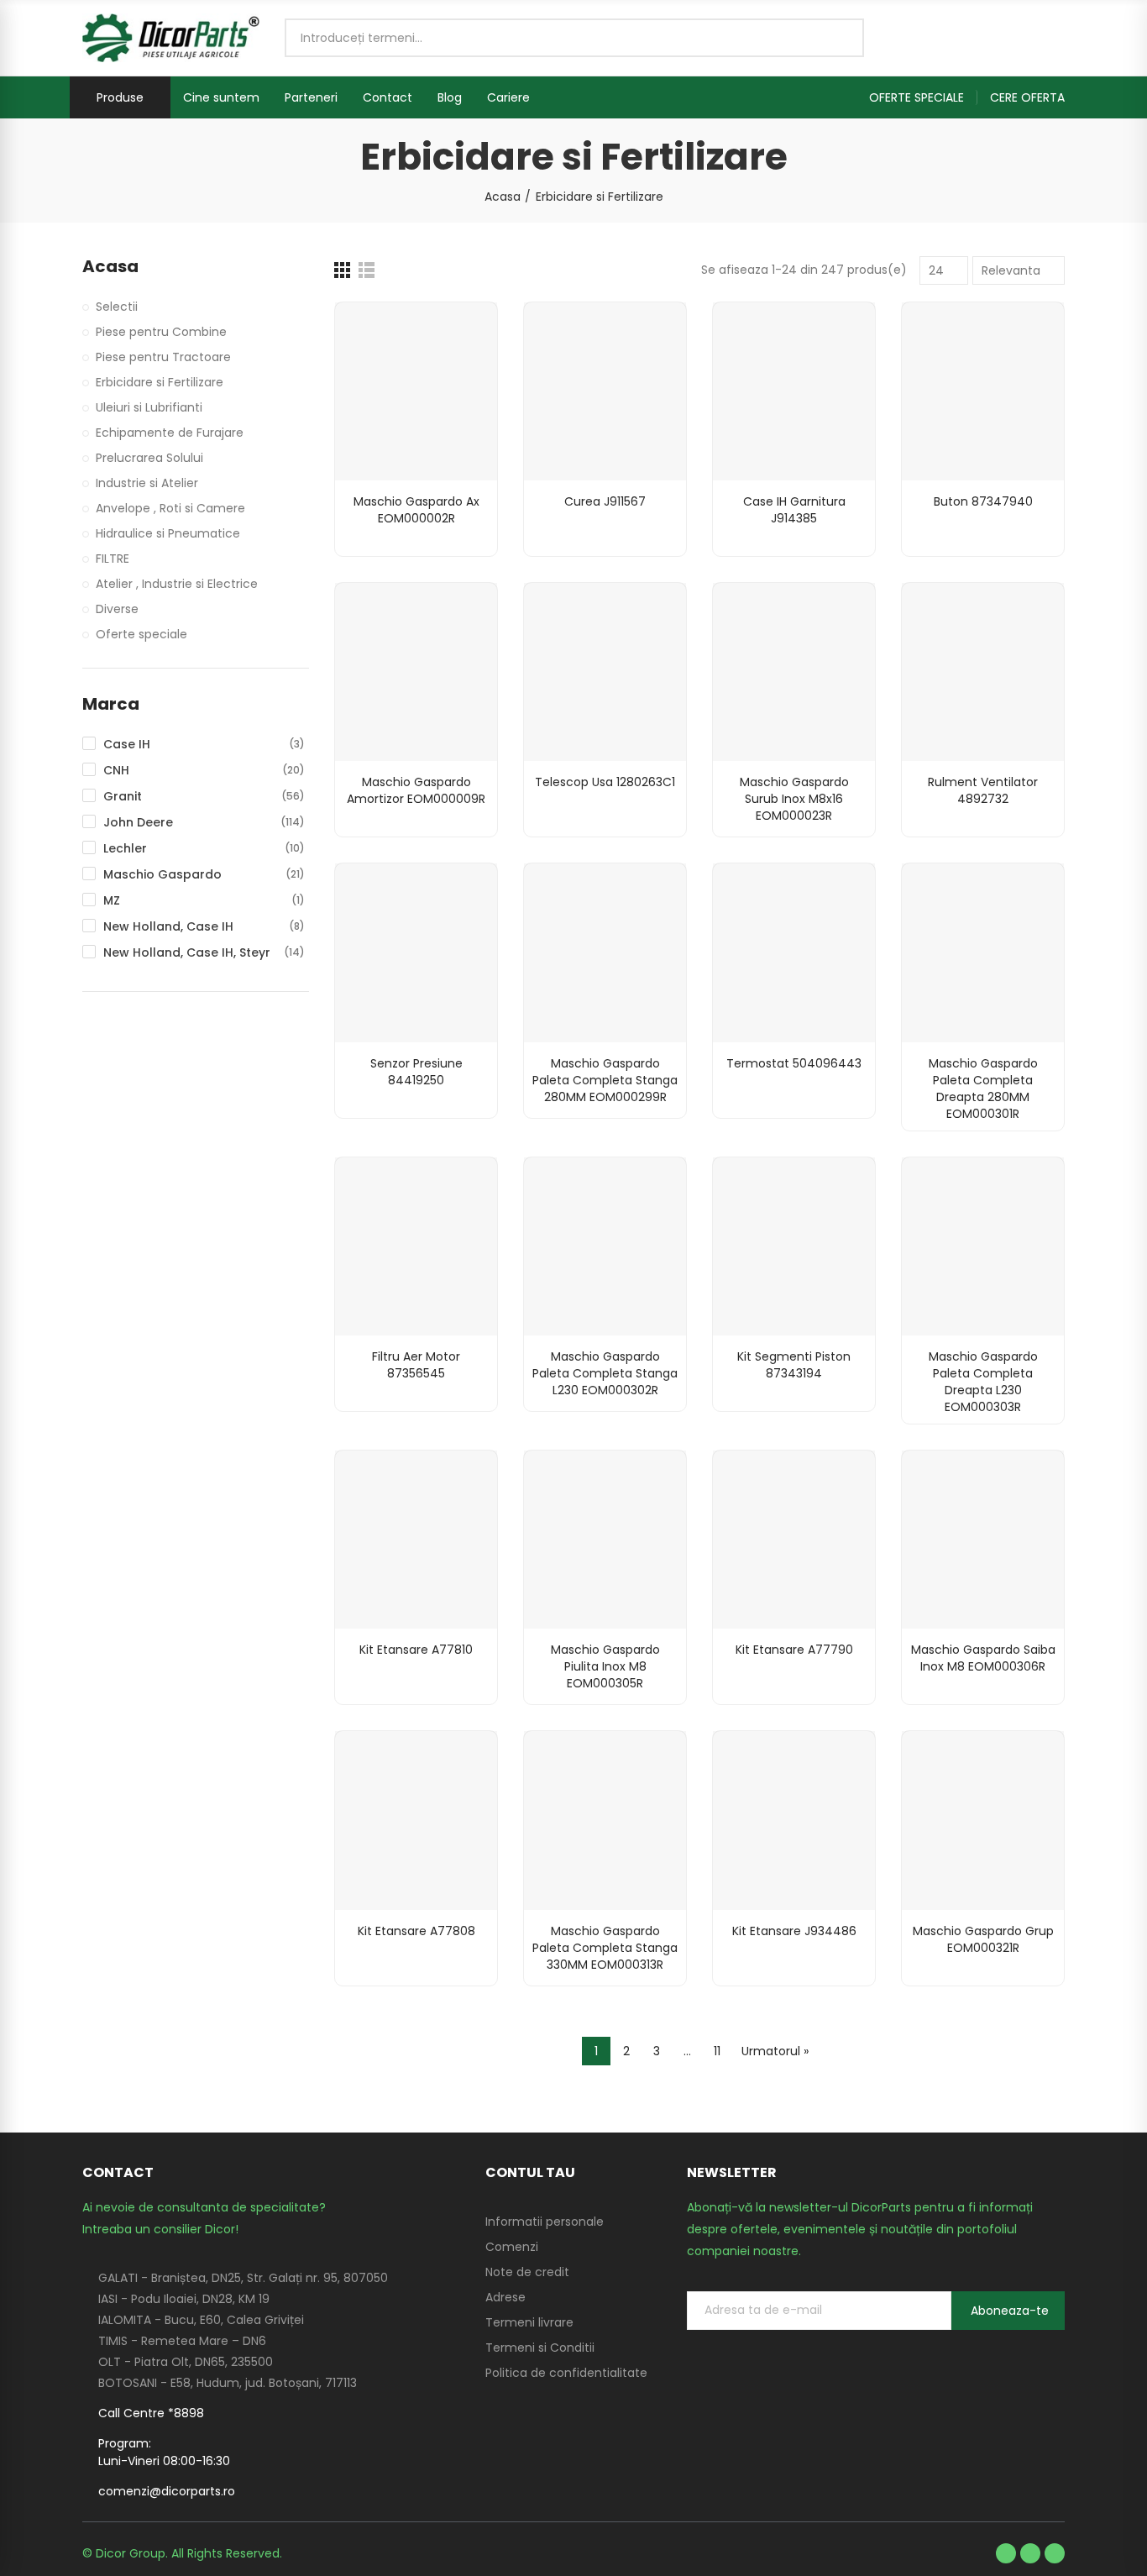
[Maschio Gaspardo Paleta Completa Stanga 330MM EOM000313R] (605, 1820)
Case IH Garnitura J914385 (794, 510)
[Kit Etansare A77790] (794, 1540)
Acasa (110, 267)
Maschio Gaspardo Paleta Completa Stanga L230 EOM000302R (605, 1373)
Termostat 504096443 (794, 1063)
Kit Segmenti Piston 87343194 (794, 1365)
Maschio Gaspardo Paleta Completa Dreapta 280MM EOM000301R (983, 1089)
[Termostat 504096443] (794, 952)
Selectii (117, 307)
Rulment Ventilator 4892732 (983, 790)
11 (717, 2051)
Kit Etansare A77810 (416, 1650)
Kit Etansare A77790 (794, 1650)
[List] (367, 270)
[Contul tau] (1056, 38)
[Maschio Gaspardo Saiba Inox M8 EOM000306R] (983, 1540)
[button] (923, 97)
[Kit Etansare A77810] (416, 1540)
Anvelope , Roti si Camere (170, 508)
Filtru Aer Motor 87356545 (416, 1365)
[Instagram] (1055, 2553)
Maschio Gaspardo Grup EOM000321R (983, 1939)
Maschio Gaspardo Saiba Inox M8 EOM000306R (983, 1658)
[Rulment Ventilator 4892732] (983, 672)
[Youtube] (1030, 2553)
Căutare (837, 38)
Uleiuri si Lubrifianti (149, 407)
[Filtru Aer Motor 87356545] (416, 1246)
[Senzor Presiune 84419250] (416, 952)
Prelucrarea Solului (149, 458)
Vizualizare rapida (455, 332)
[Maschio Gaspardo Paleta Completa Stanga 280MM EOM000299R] (605, 952)
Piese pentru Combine (161, 332)
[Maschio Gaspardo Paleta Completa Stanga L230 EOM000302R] (605, 1246)
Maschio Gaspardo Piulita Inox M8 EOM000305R (605, 1666)
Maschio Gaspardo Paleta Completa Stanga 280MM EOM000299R (605, 1080)
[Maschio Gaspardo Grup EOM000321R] (983, 1820)
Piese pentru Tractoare (163, 357)
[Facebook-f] (1006, 2553)
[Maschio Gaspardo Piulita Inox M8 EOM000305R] (605, 1540)
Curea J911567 (605, 501)
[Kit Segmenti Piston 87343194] (794, 1246)
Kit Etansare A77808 (416, 1931)
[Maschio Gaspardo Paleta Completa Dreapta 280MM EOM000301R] (983, 952)
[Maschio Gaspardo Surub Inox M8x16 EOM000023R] (794, 672)
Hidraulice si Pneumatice (168, 533)
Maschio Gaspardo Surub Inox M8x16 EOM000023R (794, 799)
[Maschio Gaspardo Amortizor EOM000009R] (416, 672)
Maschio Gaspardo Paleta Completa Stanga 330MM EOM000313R (605, 1948)
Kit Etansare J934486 (794, 1931)
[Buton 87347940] (983, 391)
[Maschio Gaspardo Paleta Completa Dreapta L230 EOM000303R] (983, 1246)
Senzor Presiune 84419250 (416, 1072)
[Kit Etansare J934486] (794, 1820)
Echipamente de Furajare (170, 433)
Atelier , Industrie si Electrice (177, 584)
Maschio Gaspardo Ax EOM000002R (416, 510)
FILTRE (113, 559)
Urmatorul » (775, 2051)
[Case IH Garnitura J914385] (794, 391)
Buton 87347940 (983, 501)
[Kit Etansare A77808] (416, 1820)
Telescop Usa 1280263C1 (605, 782)
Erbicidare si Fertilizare (160, 382)
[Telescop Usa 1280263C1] (605, 672)
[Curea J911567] (605, 391)
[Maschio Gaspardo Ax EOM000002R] (416, 391)
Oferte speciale (141, 634)
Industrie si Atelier (147, 483)
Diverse (117, 609)
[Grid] (342, 270)
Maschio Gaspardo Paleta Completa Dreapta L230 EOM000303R (983, 1382)
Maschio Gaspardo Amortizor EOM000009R (416, 790)
